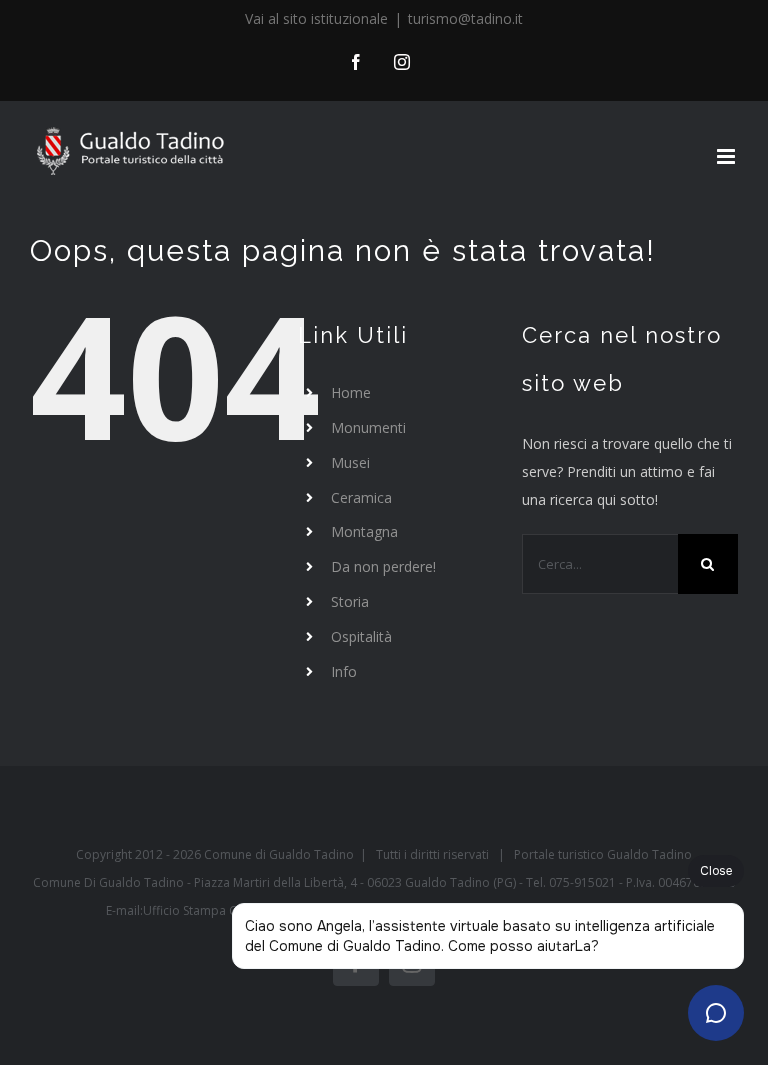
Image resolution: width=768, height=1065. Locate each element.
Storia (350, 601)
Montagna (364, 531)
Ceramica (361, 497)
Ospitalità (361, 636)
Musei (350, 462)
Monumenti (368, 427)
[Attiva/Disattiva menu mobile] (727, 156)
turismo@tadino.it (465, 18)
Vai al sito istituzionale (316, 18)
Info (344, 671)
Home (351, 392)
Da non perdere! (383, 566)
